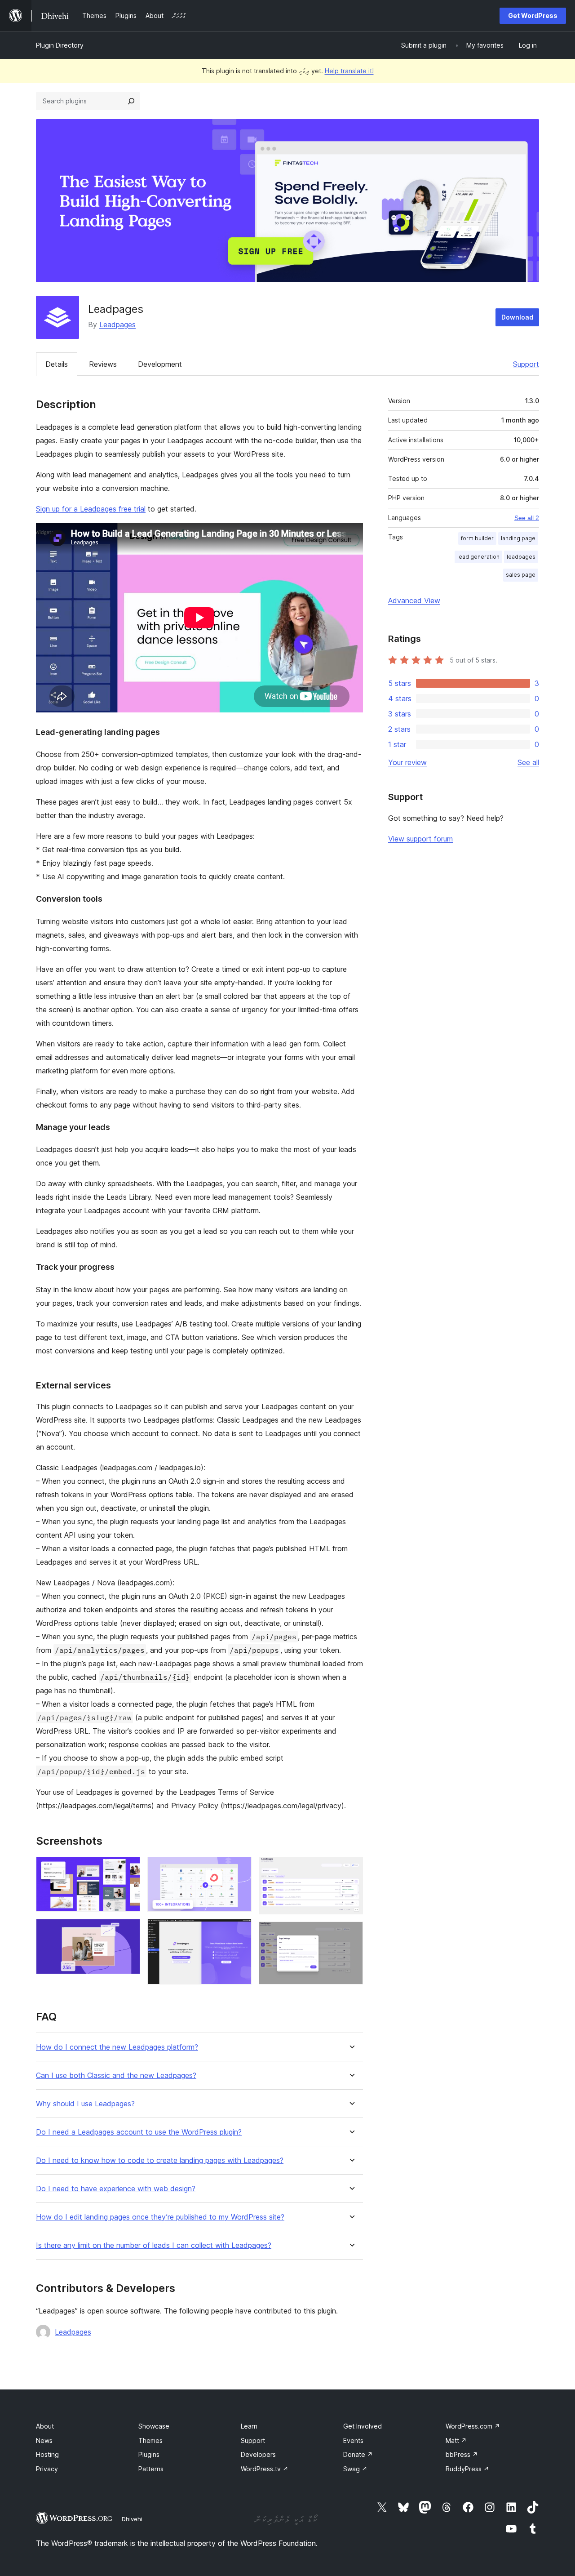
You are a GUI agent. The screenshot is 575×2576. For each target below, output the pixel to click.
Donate (358, 2454)
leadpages (521, 557)
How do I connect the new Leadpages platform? (117, 2047)
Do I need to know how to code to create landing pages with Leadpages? (160, 2160)
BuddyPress (467, 2469)
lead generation (478, 557)
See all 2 (527, 518)
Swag (355, 2469)
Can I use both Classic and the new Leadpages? (116, 2075)
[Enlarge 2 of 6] (128, 1931)
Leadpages (117, 325)
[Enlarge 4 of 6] (239, 1931)
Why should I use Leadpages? (85, 2104)
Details (57, 364)
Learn (249, 2426)
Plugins (149, 2454)
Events (353, 2440)
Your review (407, 762)
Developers (258, 2454)
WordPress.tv (265, 2469)
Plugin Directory (60, 45)
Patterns (151, 2469)
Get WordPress (533, 16)
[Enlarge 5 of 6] (351, 1869)
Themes (150, 2440)
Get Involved (363, 2426)
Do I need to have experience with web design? (116, 2189)
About (45, 2426)
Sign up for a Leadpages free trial (91, 509)
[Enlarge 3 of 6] (239, 1869)
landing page (518, 538)
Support (526, 364)
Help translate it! (349, 71)
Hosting (47, 2454)
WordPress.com (473, 2426)
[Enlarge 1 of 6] (128, 1869)
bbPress (462, 2454)
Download (517, 317)
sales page (521, 575)
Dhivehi (132, 2519)
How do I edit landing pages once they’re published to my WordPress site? (160, 2217)
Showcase (154, 2426)
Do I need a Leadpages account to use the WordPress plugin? (139, 2132)
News (44, 2440)
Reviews (103, 364)
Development (160, 364)
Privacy (47, 2469)
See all (528, 762)
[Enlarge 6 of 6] (351, 1934)
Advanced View (414, 601)
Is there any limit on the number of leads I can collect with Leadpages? (154, 2245)
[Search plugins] (131, 101)
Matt (456, 2440)
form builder (477, 538)
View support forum (420, 839)
